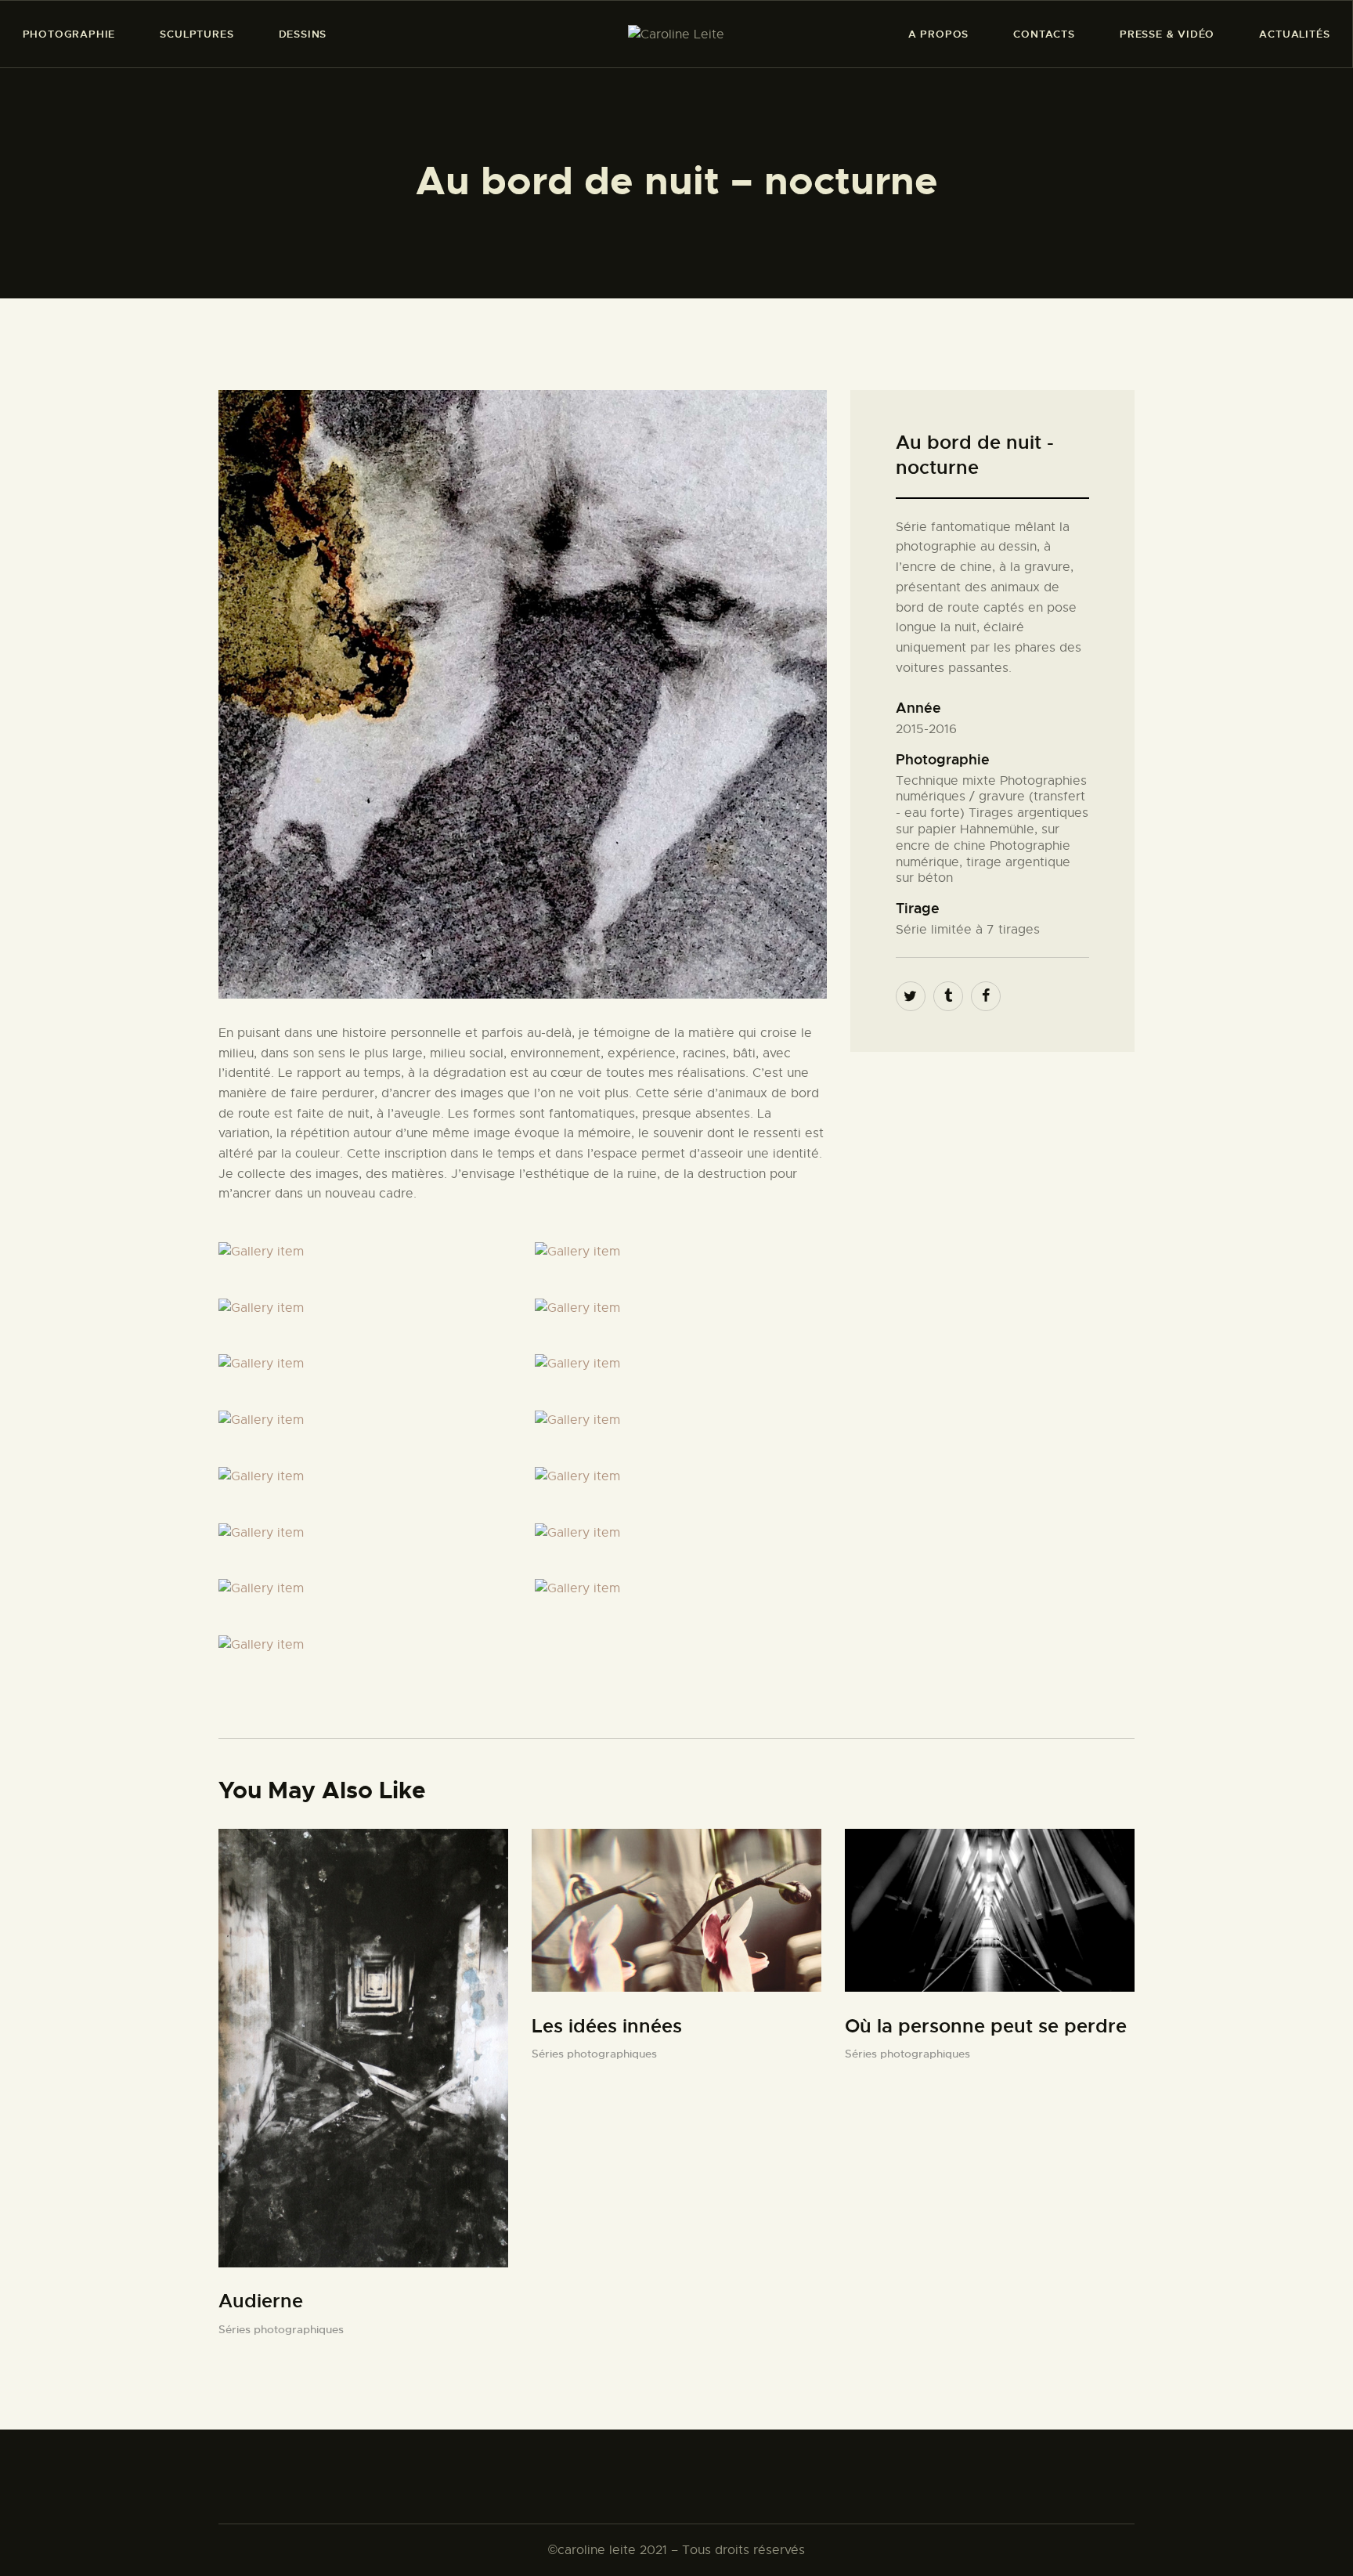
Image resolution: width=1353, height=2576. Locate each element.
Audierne (261, 2301)
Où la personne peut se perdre (986, 2026)
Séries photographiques (281, 2329)
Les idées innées (607, 2026)
